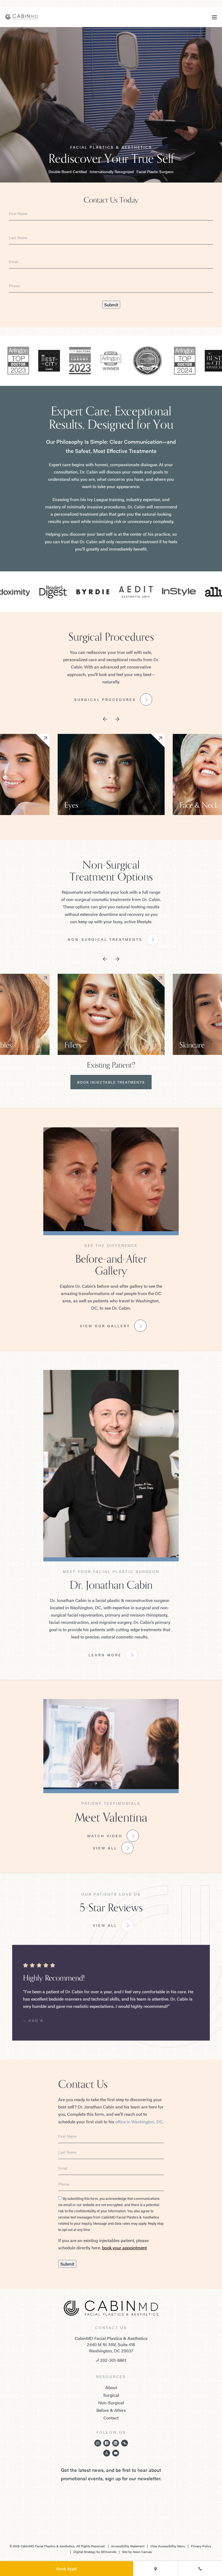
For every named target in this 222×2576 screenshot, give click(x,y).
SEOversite (109, 2552)
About (111, 2387)
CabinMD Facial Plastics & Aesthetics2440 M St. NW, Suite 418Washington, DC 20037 (111, 2345)
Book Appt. (67, 2569)
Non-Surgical (111, 2403)
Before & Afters (111, 2410)
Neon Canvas (142, 2552)
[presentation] (105, 720)
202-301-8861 (113, 2360)
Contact (111, 2418)
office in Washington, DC (139, 2122)
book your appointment (124, 2248)
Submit (111, 305)
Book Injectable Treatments (111, 1082)
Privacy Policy (201, 2546)
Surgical (111, 2395)
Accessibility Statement (128, 2546)
